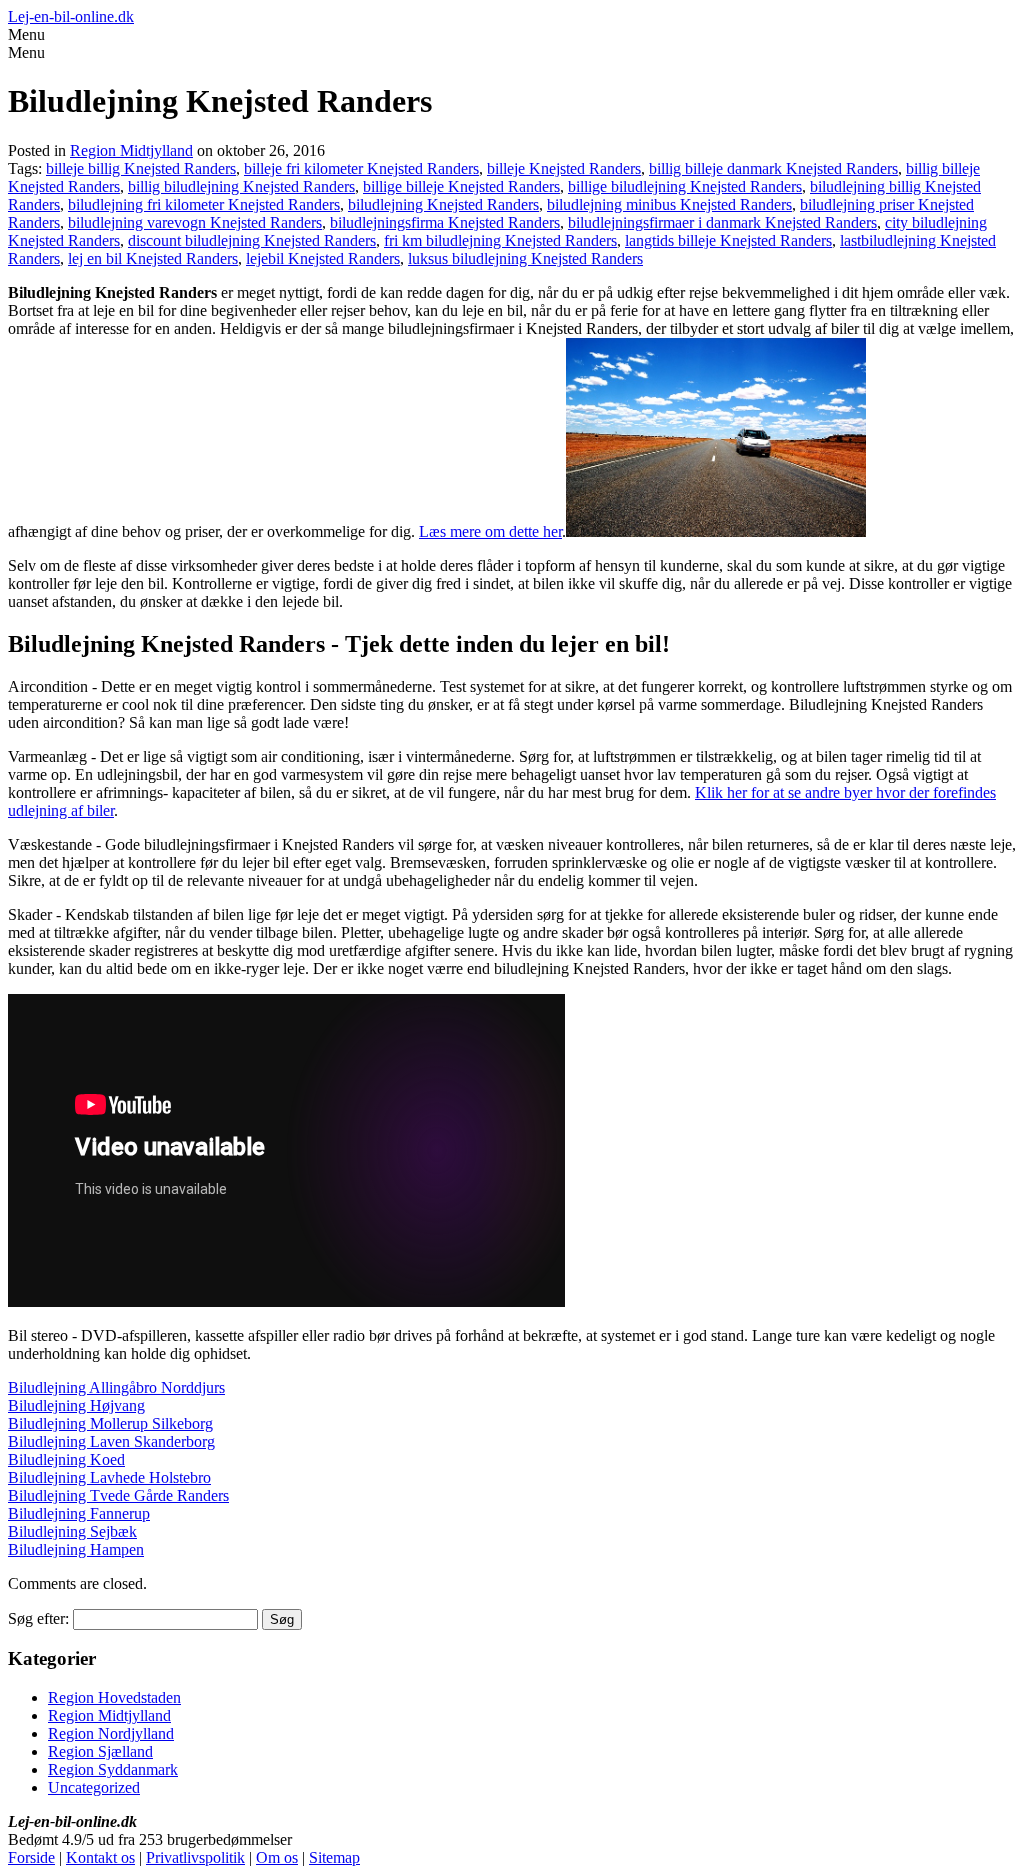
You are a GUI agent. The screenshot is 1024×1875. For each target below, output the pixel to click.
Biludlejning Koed (66, 1459)
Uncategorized (94, 1787)
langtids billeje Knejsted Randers (728, 240)
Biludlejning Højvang (76, 1405)
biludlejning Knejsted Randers (443, 204)
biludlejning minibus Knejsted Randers (669, 204)
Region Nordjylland (111, 1733)
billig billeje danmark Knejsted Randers (773, 168)
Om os (277, 1857)
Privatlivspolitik (195, 1857)
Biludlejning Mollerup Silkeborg (110, 1423)
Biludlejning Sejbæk (72, 1531)
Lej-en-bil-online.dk (71, 16)
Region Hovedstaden (114, 1697)
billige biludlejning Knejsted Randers (685, 186)
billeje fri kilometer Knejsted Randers (361, 168)
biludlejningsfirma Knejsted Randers (445, 222)
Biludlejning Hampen (76, 1549)
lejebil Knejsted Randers (323, 258)
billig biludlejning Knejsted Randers (241, 186)
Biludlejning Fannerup (79, 1513)
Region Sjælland (100, 1751)
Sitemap (334, 1857)
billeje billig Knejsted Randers (141, 168)
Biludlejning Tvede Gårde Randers (118, 1495)
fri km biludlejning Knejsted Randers (500, 240)
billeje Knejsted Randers (564, 168)
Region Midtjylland (131, 150)
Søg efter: (38, 1618)
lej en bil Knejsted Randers (153, 258)
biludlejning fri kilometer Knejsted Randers (204, 204)
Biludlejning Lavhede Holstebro (109, 1477)
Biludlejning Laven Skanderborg (111, 1441)
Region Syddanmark (113, 1769)
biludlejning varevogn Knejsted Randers (195, 222)
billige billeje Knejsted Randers (461, 186)
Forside (31, 1857)
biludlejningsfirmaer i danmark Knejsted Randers (722, 222)
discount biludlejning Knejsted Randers (252, 240)
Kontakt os (100, 1857)
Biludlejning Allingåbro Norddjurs (116, 1387)
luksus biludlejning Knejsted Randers (525, 258)
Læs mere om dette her (490, 531)
